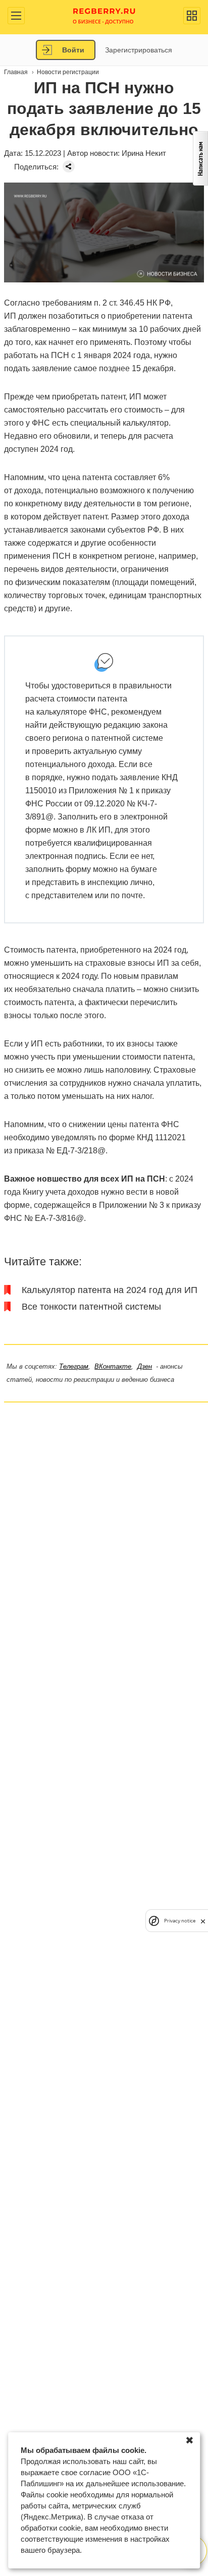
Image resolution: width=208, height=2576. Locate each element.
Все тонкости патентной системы (91, 1307)
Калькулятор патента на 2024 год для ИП (110, 1290)
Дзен (145, 1366)
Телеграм (74, 1366)
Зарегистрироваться (139, 50)
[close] (203, 1921)
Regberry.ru (104, 15)
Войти (73, 50)
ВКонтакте (113, 1366)
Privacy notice (180, 1921)
